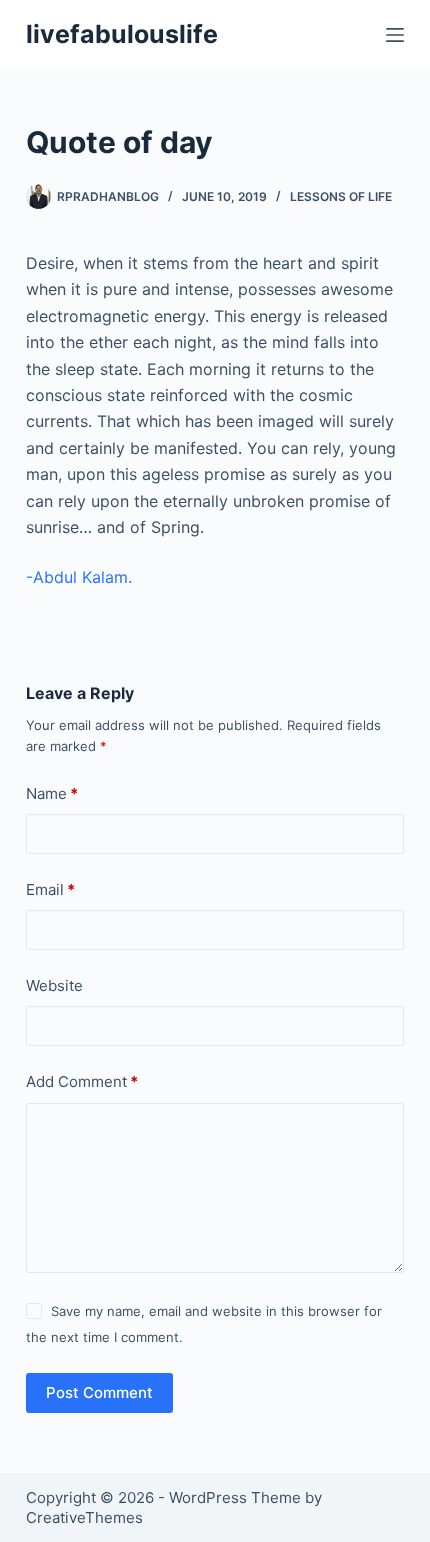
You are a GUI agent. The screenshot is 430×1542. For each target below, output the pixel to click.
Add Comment (82, 1081)
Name (52, 793)
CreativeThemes (84, 1517)
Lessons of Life (341, 196)
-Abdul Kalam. (79, 577)
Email (50, 889)
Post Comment (99, 1392)
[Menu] (395, 35)
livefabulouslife (122, 34)
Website (54, 985)
